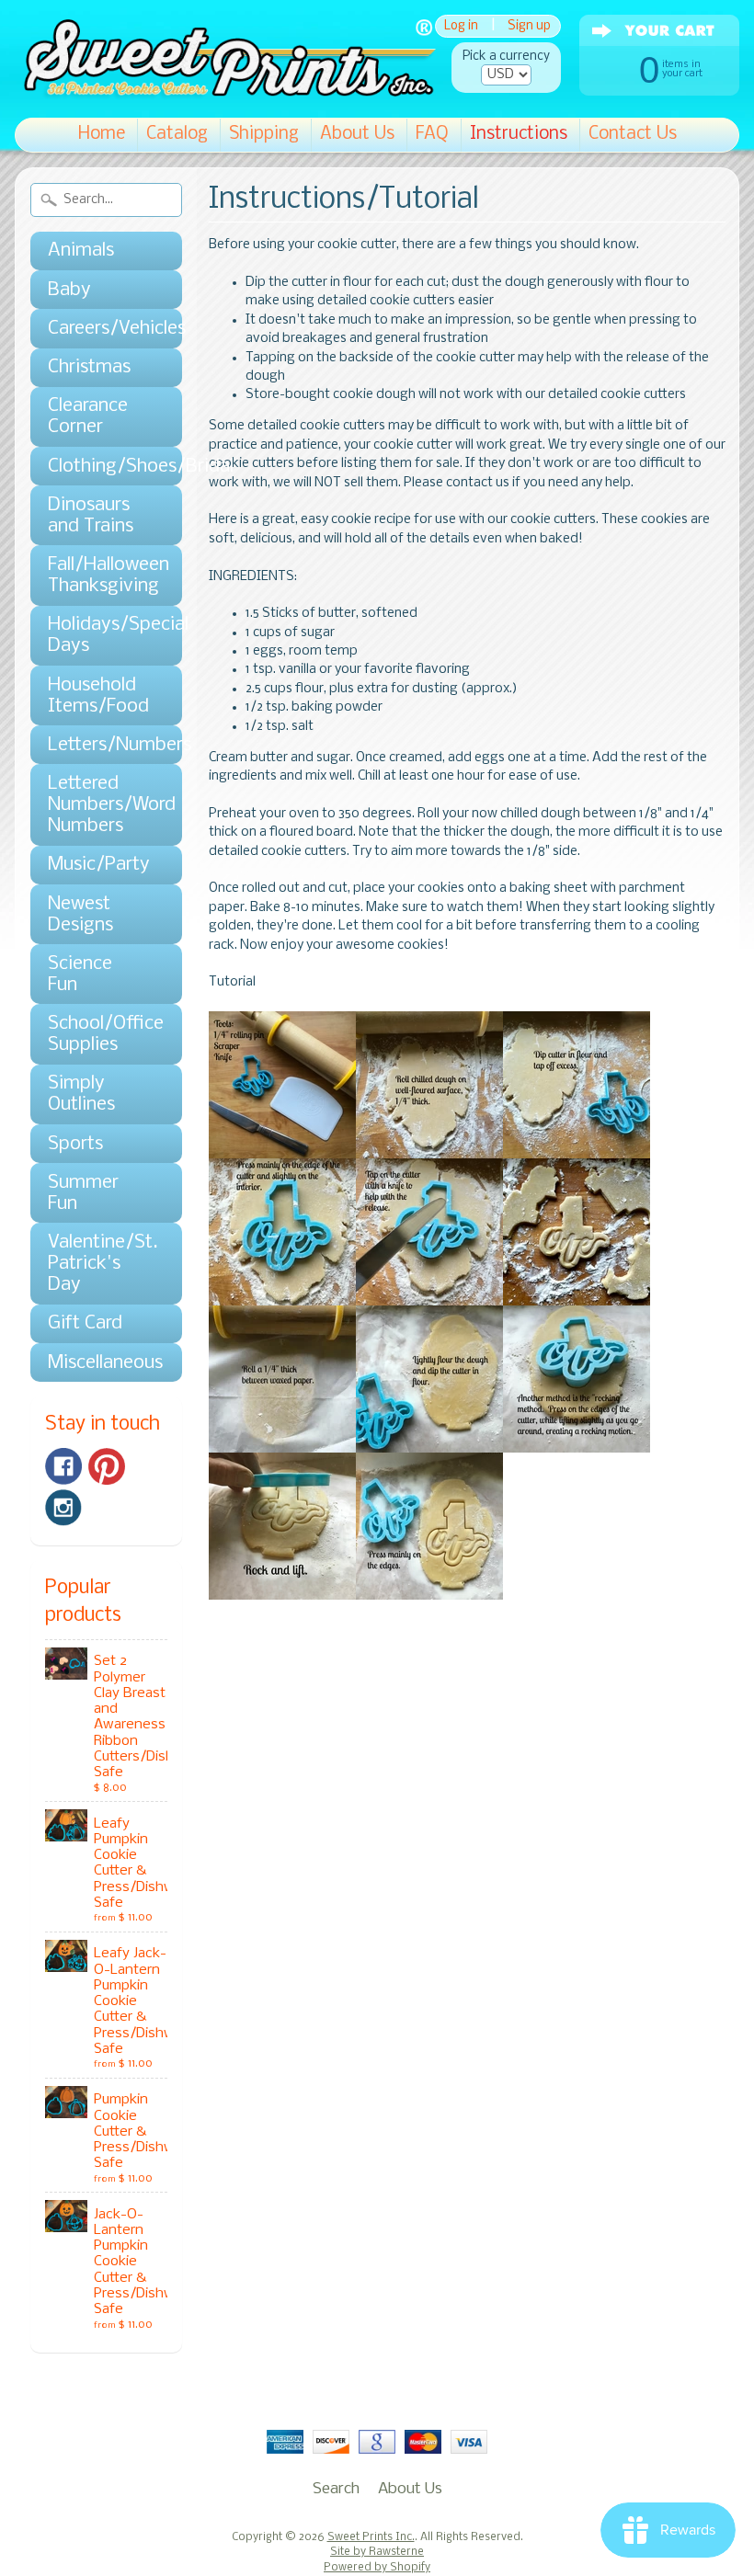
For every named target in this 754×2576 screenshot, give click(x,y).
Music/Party (97, 865)
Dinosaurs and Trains (91, 516)
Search (336, 2489)
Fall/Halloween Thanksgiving (97, 576)
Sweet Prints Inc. (371, 2537)
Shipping (264, 134)
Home (102, 134)
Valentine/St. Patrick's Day (97, 1264)
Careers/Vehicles (97, 329)
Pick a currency (506, 57)
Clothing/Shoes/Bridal (97, 467)
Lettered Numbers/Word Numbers (97, 805)
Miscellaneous (97, 1363)
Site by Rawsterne (377, 2552)
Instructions (519, 134)
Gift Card (85, 1323)
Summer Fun (83, 1193)
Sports (75, 1144)
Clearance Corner (88, 416)
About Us (357, 134)
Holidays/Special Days (97, 635)
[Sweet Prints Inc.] (225, 91)
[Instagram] (63, 1508)
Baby (69, 290)
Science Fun (80, 975)
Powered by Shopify (377, 2568)
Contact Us (633, 134)
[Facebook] (63, 1466)
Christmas (89, 367)
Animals (81, 251)
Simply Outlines (81, 1094)
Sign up (529, 26)
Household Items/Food (97, 696)
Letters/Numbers (97, 745)
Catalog (177, 134)
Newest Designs (80, 915)
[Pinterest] (107, 1466)
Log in (461, 26)
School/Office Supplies (97, 1034)
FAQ (432, 134)
